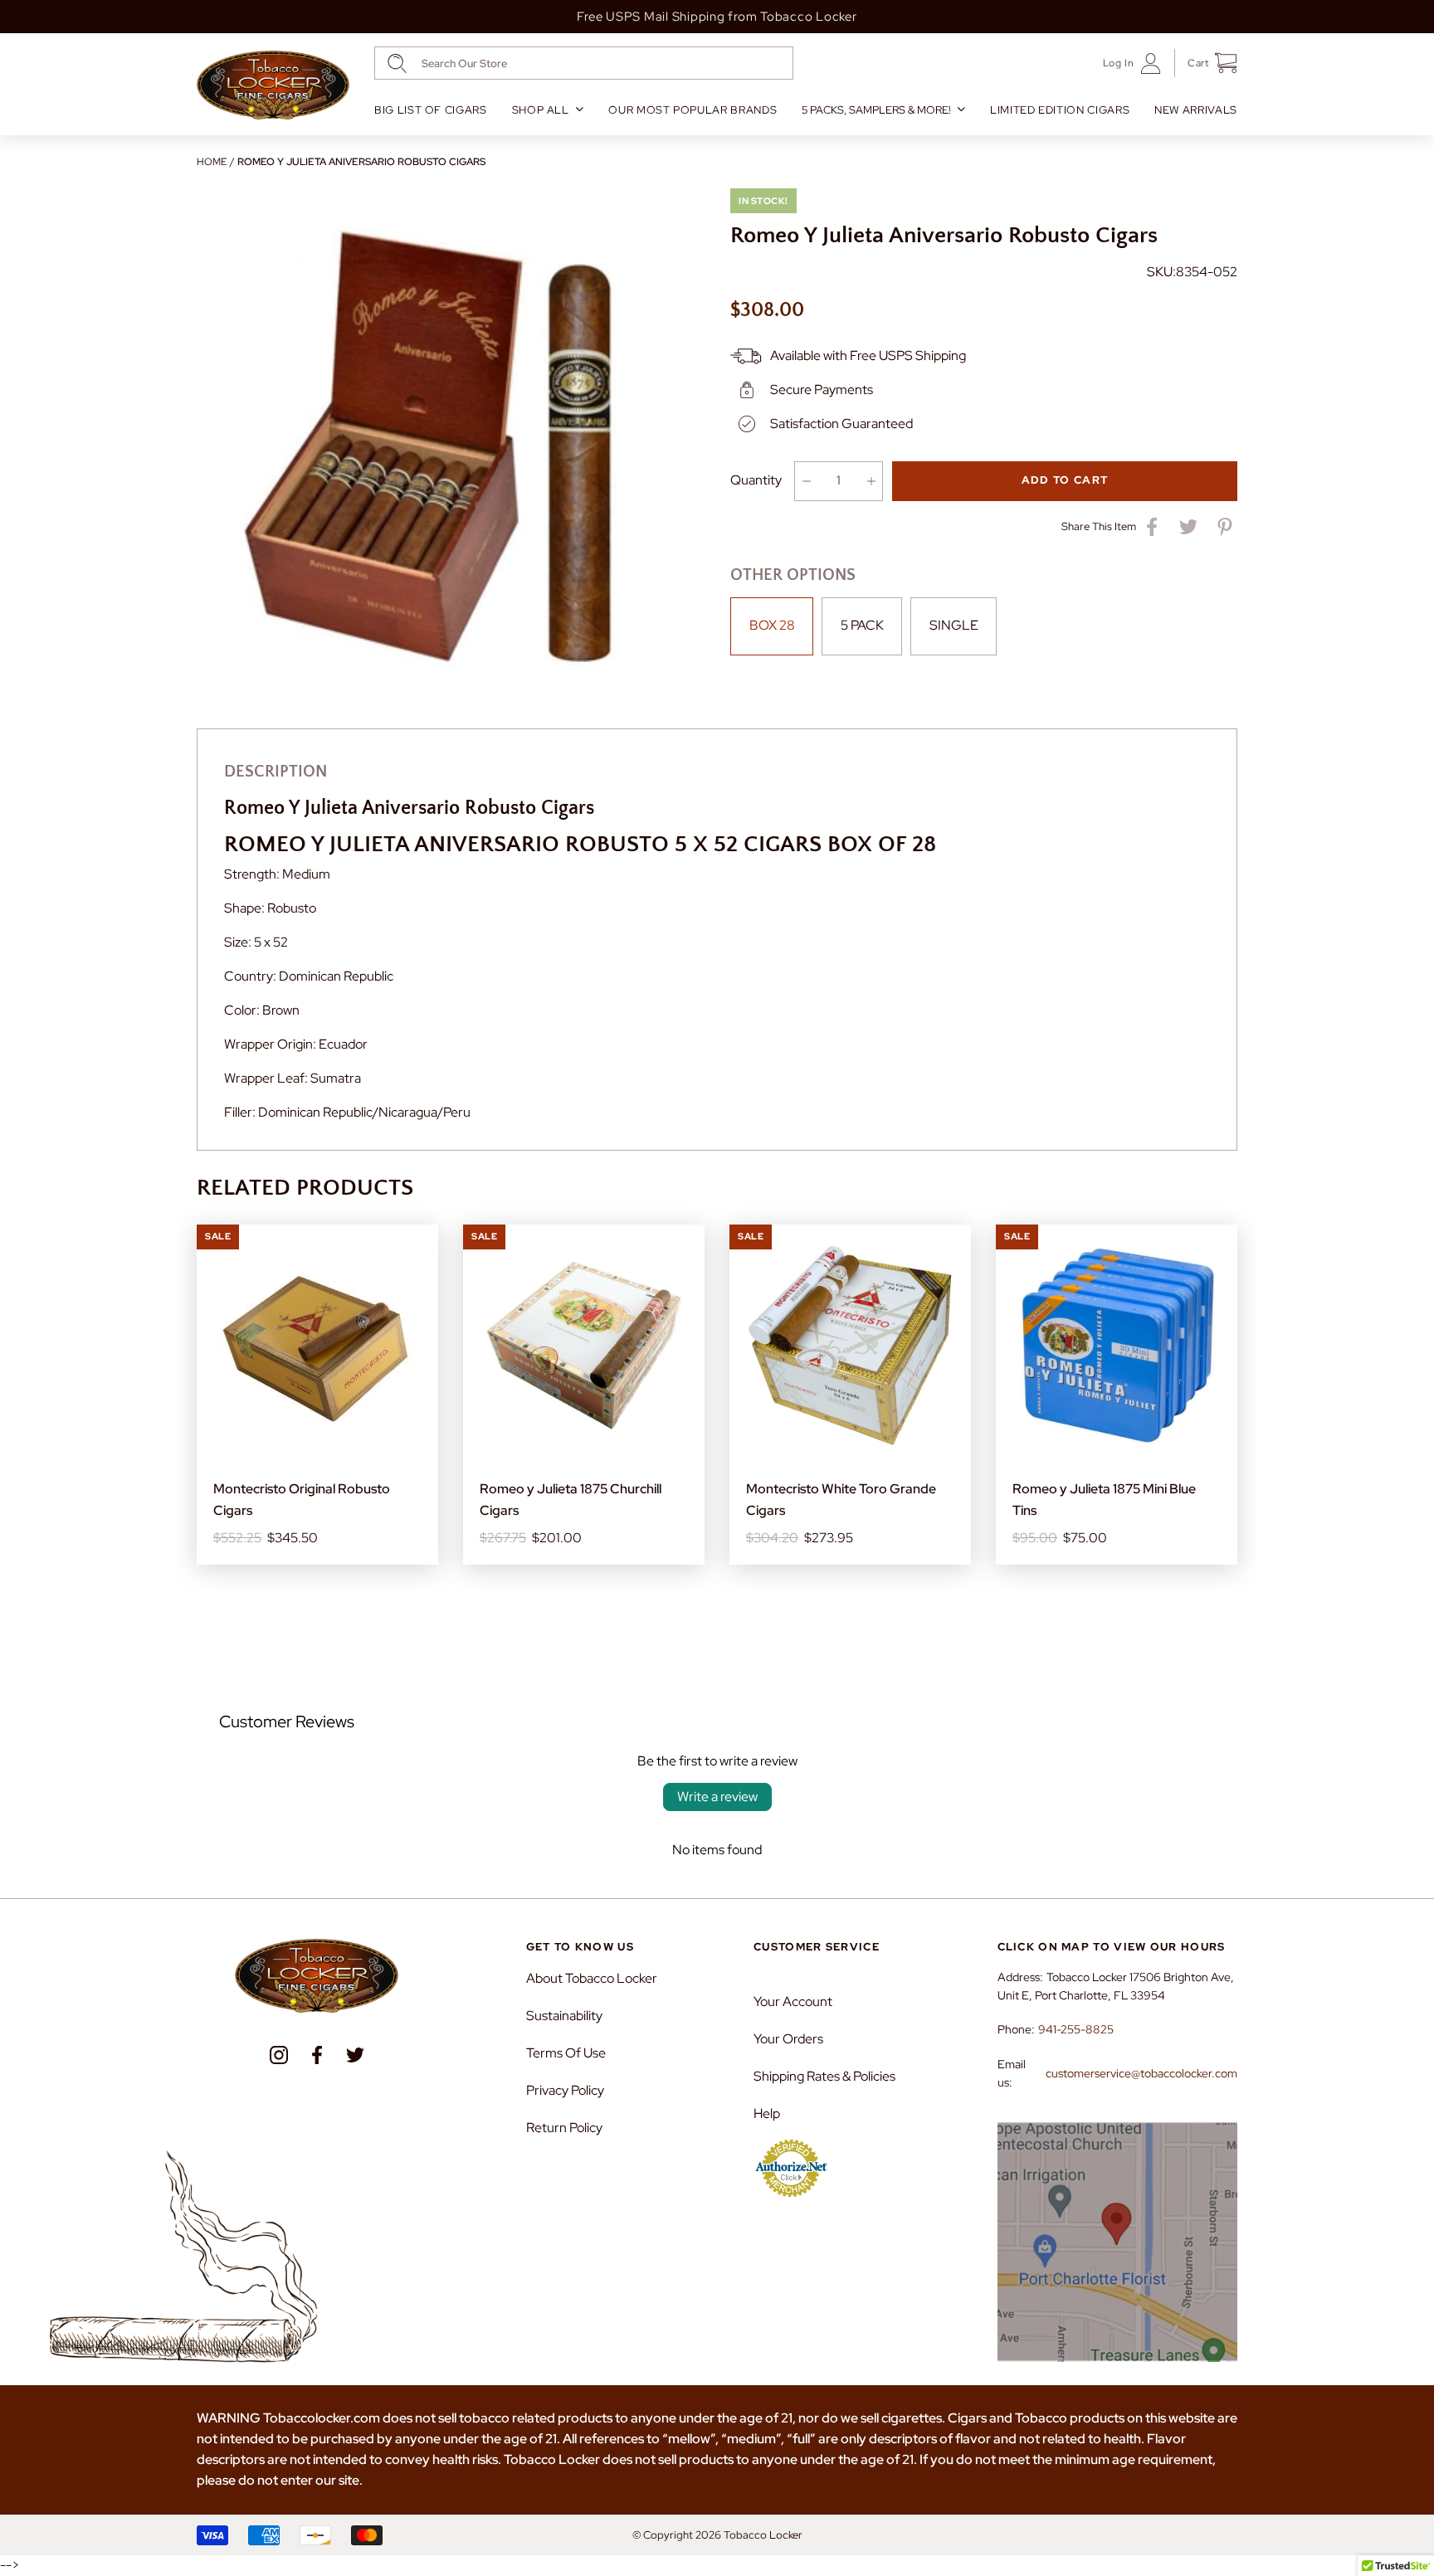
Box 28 (772, 625)
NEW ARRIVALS (1196, 110)
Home (212, 162)
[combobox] (584, 63)
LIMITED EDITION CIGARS (1060, 110)
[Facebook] (317, 2055)
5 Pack (862, 625)
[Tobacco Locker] (273, 85)
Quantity (756, 480)
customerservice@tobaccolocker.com (1141, 2073)
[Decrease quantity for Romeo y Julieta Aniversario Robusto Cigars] (806, 481)
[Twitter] (355, 2055)
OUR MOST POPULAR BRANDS (693, 110)
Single (954, 625)
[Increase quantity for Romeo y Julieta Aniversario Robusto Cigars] (871, 481)
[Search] (397, 63)
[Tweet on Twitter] (1188, 527)
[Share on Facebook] (1152, 527)
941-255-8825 (1076, 2029)
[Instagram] (279, 2055)
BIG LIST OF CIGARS (431, 110)
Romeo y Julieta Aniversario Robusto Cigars (361, 162)
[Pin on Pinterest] (1225, 527)
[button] (1206, 63)
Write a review (717, 1797)
